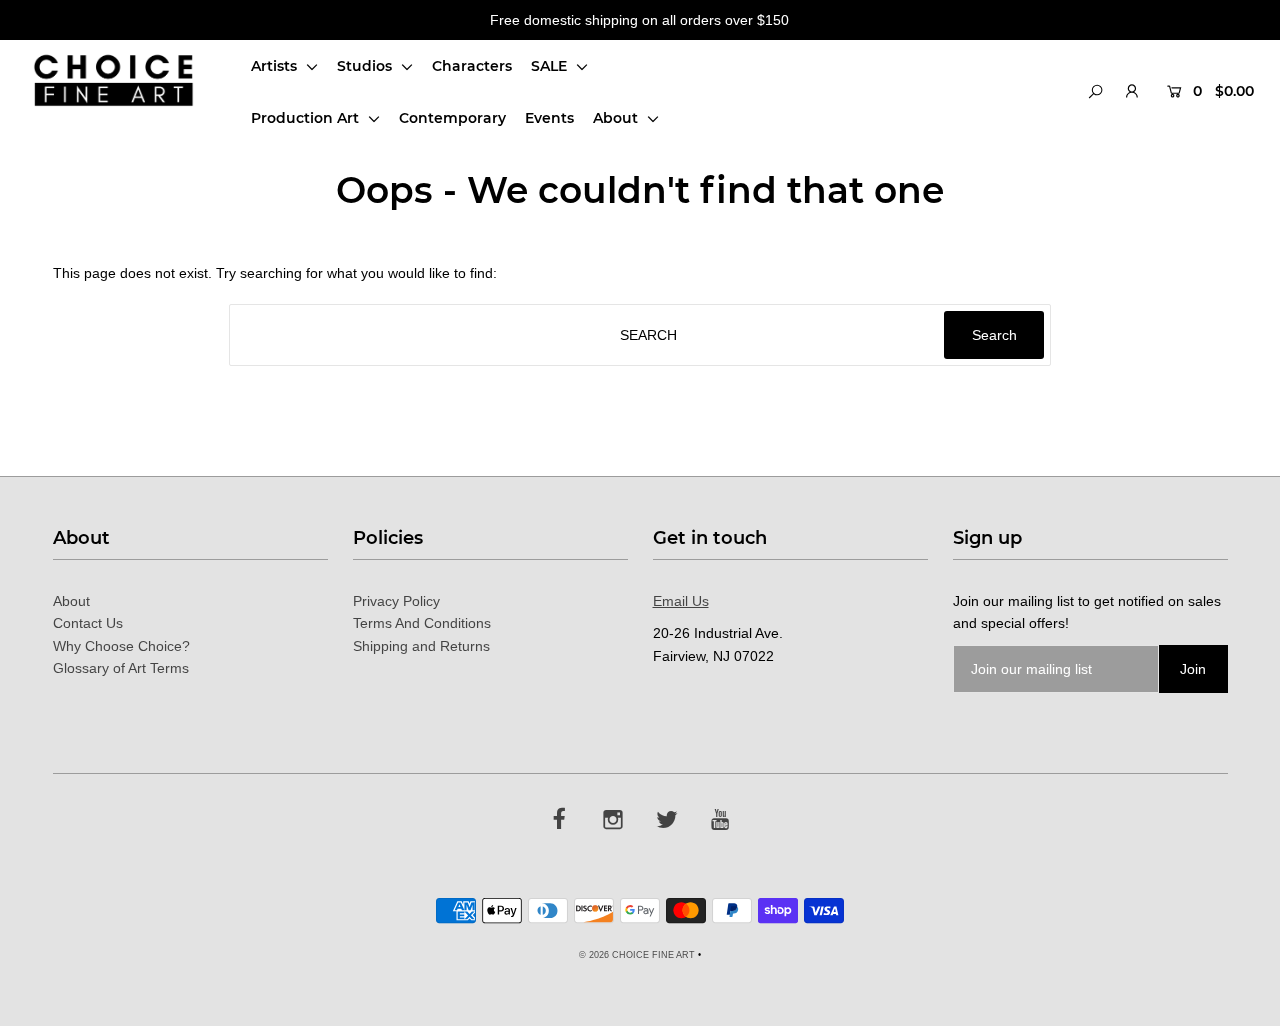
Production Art (307, 118)
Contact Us (88, 623)
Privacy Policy (396, 601)
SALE (551, 66)
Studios (366, 66)
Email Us (681, 601)
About (617, 118)
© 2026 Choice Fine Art (637, 955)
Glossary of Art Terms (121, 668)
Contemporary (452, 118)
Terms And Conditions (422, 623)
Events (549, 118)
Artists (276, 66)
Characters (472, 66)
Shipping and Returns (421, 646)
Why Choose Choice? (121, 646)
